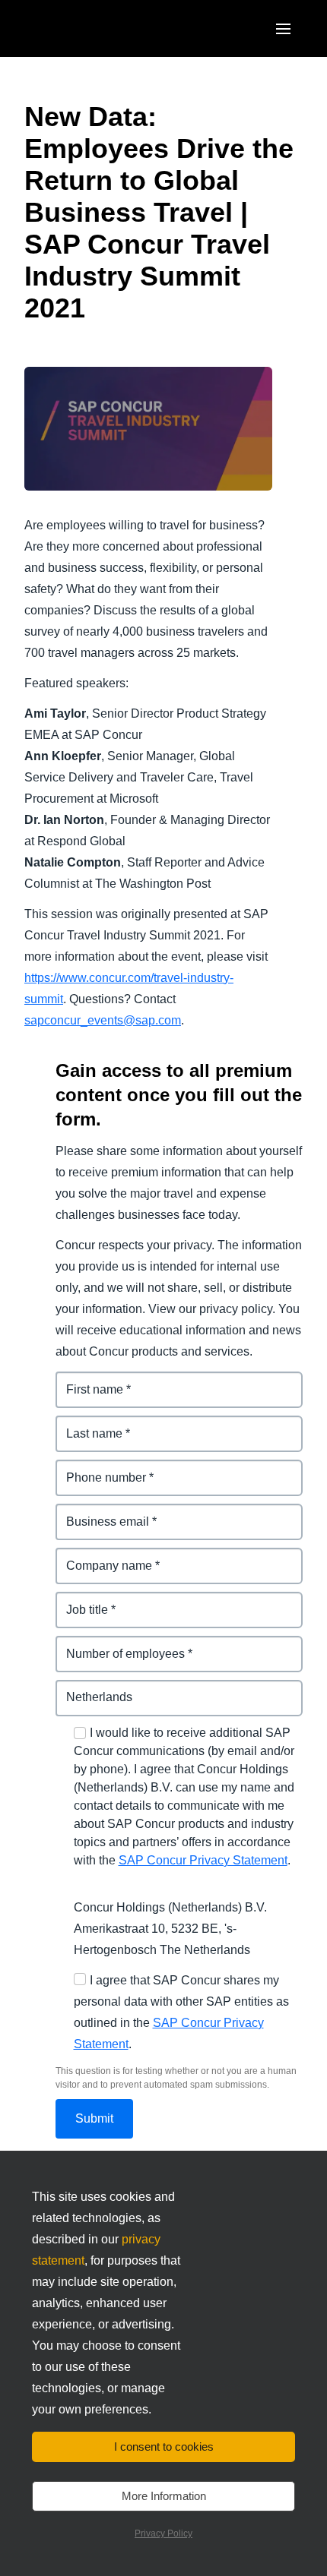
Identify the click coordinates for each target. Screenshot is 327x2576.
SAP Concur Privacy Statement (203, 1860)
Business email (100, 1512)
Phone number (98, 1468)
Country (79, 1689)
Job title (78, 1601)
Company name (101, 1556)
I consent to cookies (164, 2447)
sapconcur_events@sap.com (103, 1020)
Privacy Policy (163, 2533)
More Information (164, 2496)
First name (86, 1380)
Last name (86, 1424)
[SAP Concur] (95, 28)
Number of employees (119, 1645)
